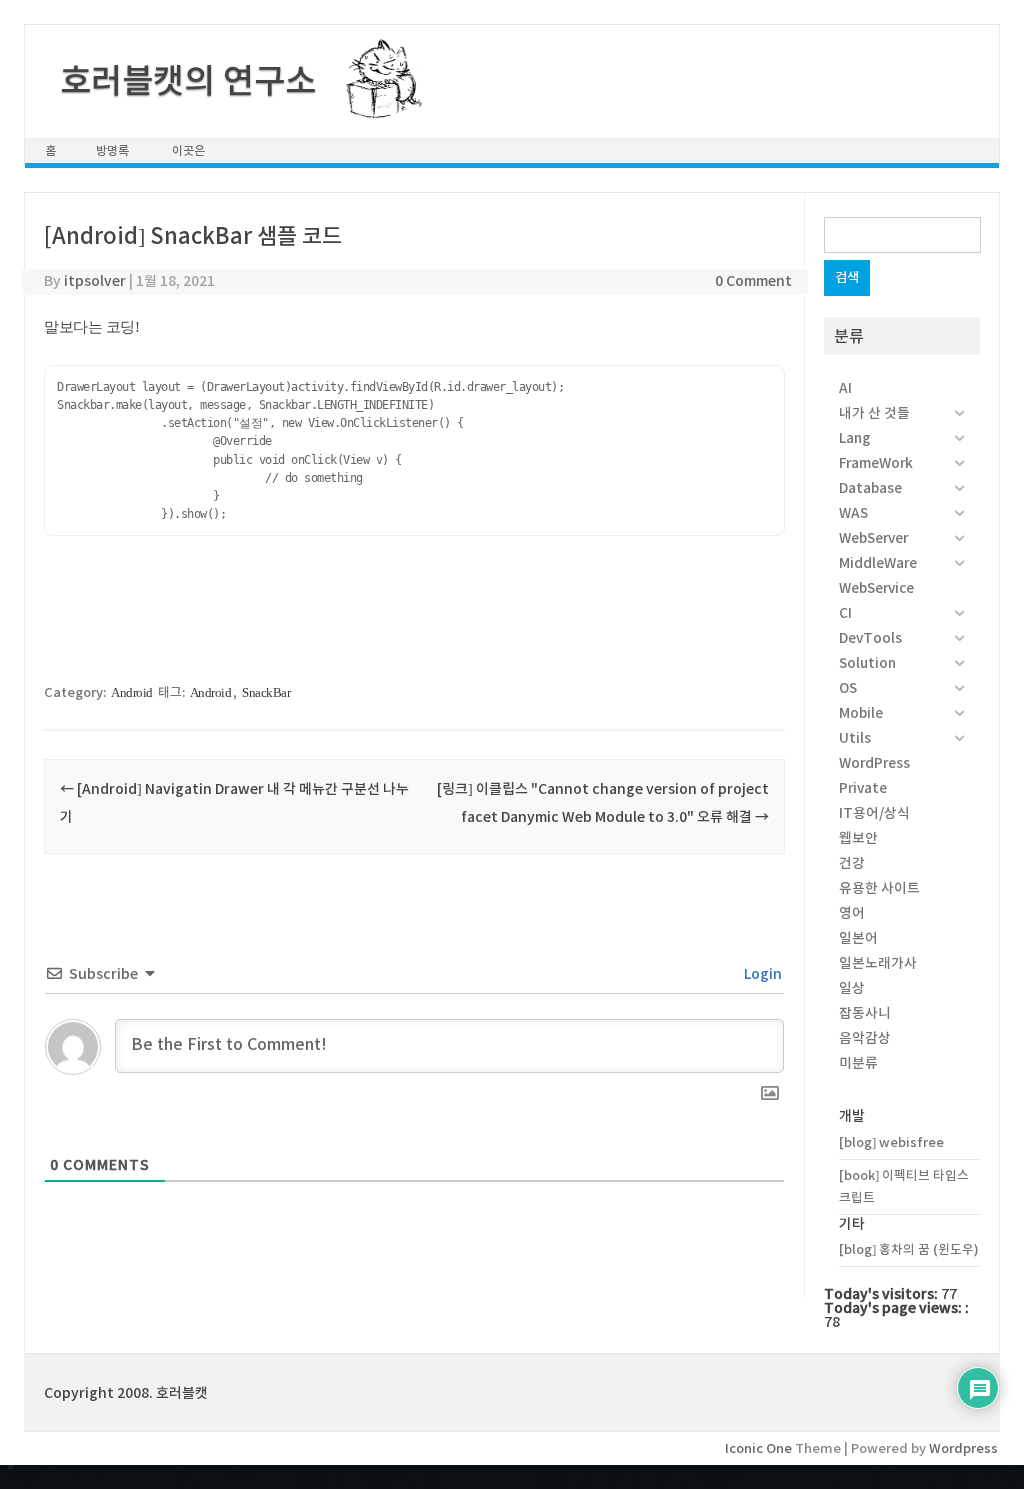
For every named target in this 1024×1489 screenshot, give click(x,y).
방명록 (112, 150)
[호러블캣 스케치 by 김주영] (376, 107)
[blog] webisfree (891, 1142)
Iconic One (758, 1448)
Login (761, 974)
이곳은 (188, 150)
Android (132, 692)
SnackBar (266, 692)
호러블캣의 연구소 (188, 81)
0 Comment (753, 281)
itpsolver (95, 281)
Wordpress (963, 1448)
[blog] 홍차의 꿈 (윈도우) (909, 1249)
